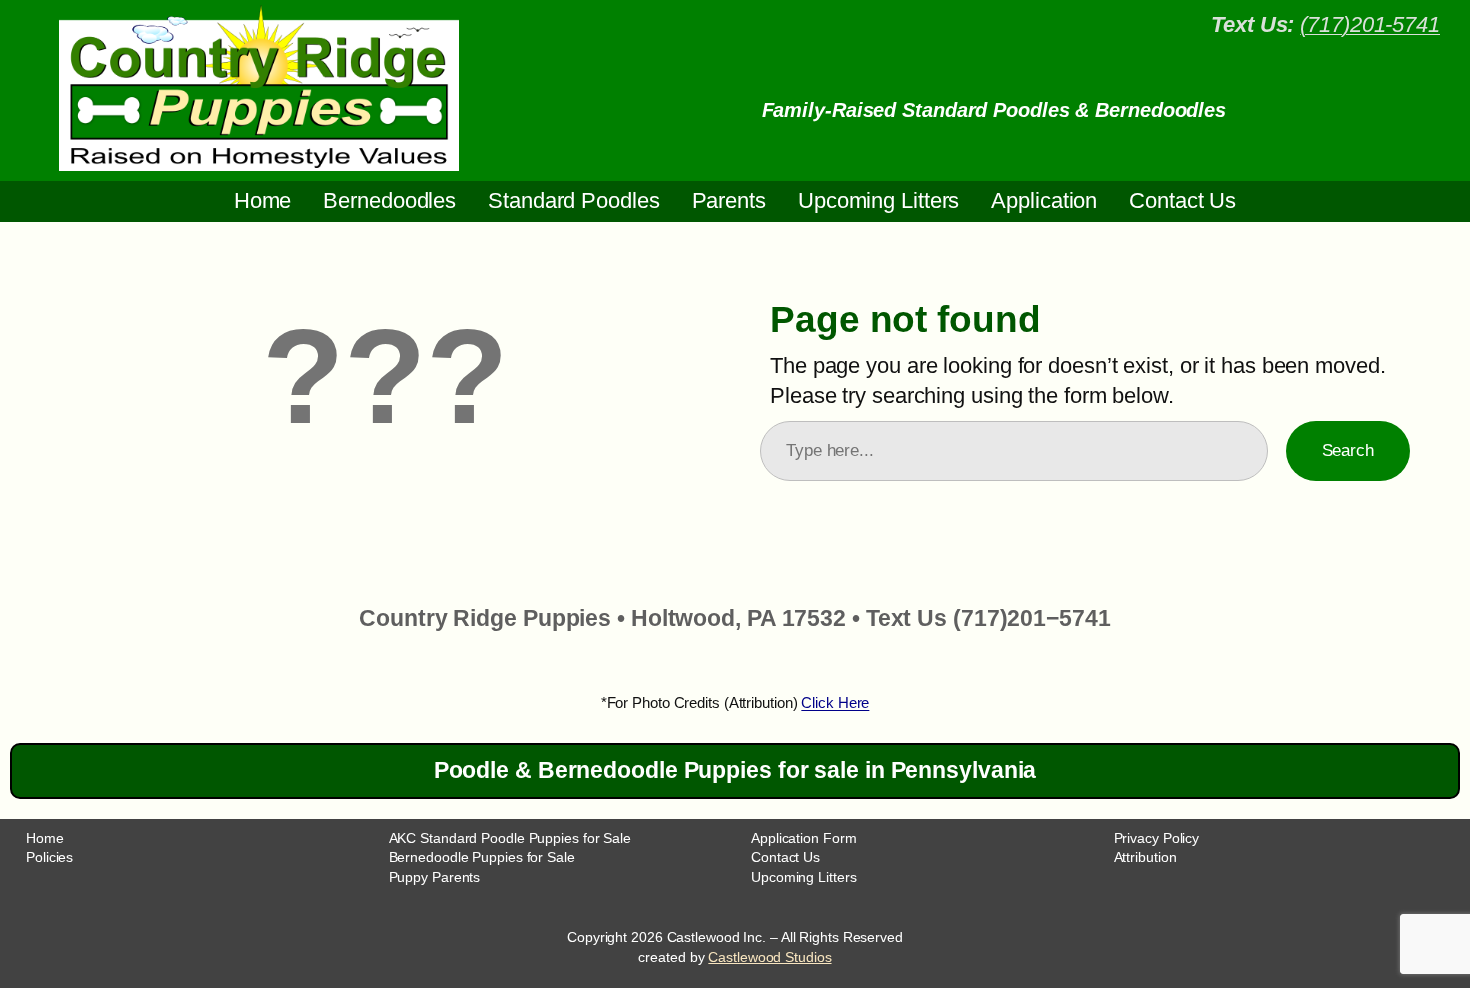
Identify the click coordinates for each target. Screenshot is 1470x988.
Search (1348, 450)
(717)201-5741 (1370, 24)
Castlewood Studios (769, 957)
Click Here (835, 702)
